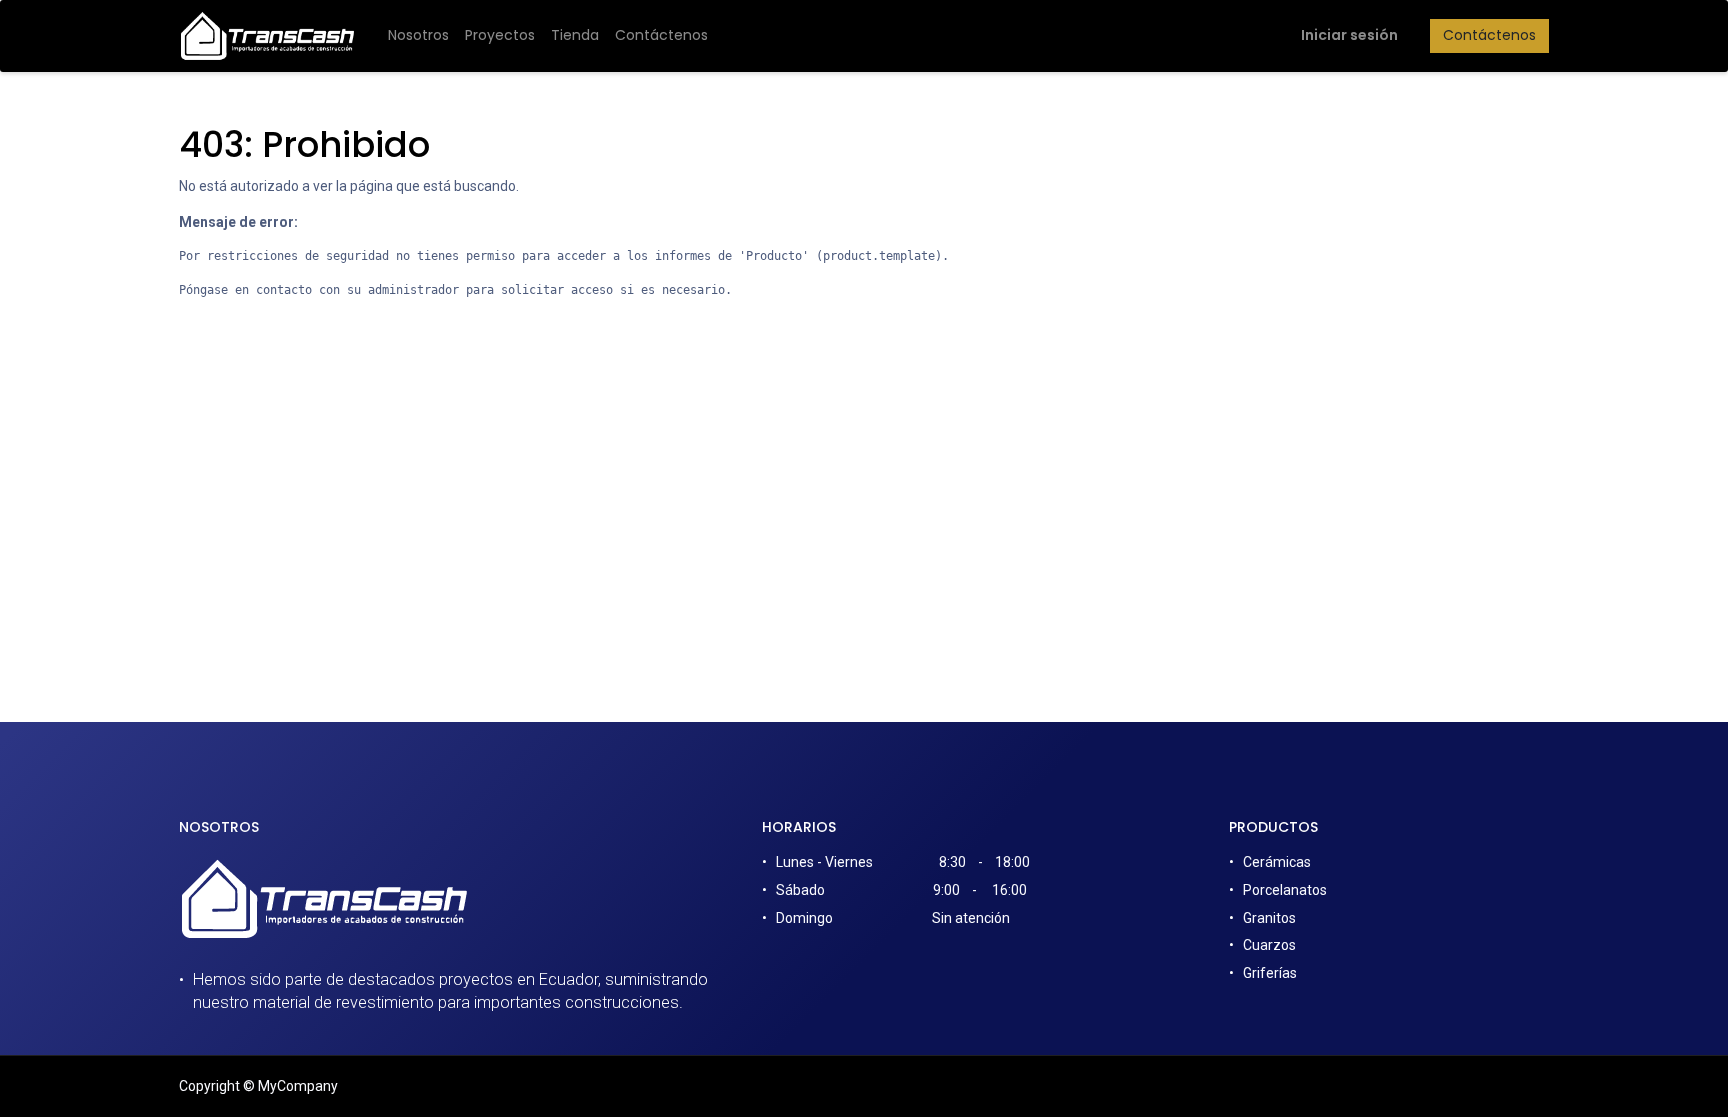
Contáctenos (1489, 35)
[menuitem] (418, 36)
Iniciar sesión (1349, 35)
